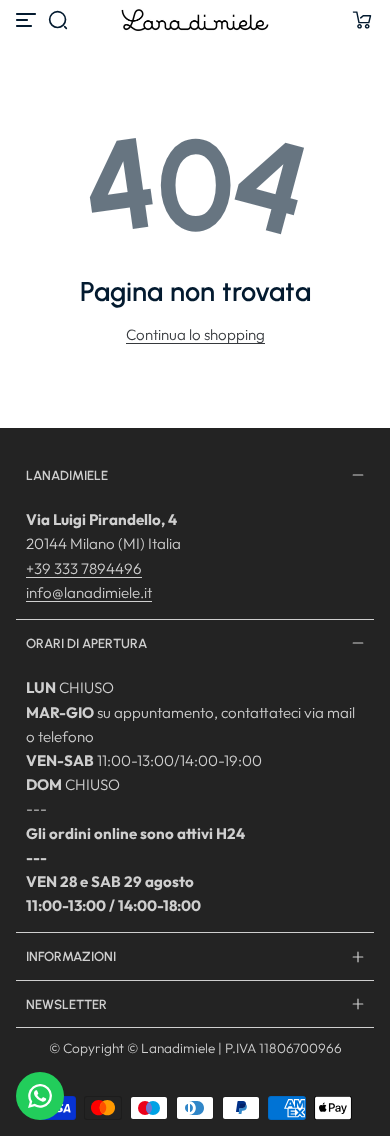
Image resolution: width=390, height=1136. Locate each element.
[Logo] (195, 20)
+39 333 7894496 (84, 568)
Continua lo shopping (195, 334)
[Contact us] (40, 1096)
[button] (58, 20)
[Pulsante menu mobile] (28, 20)
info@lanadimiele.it (89, 592)
